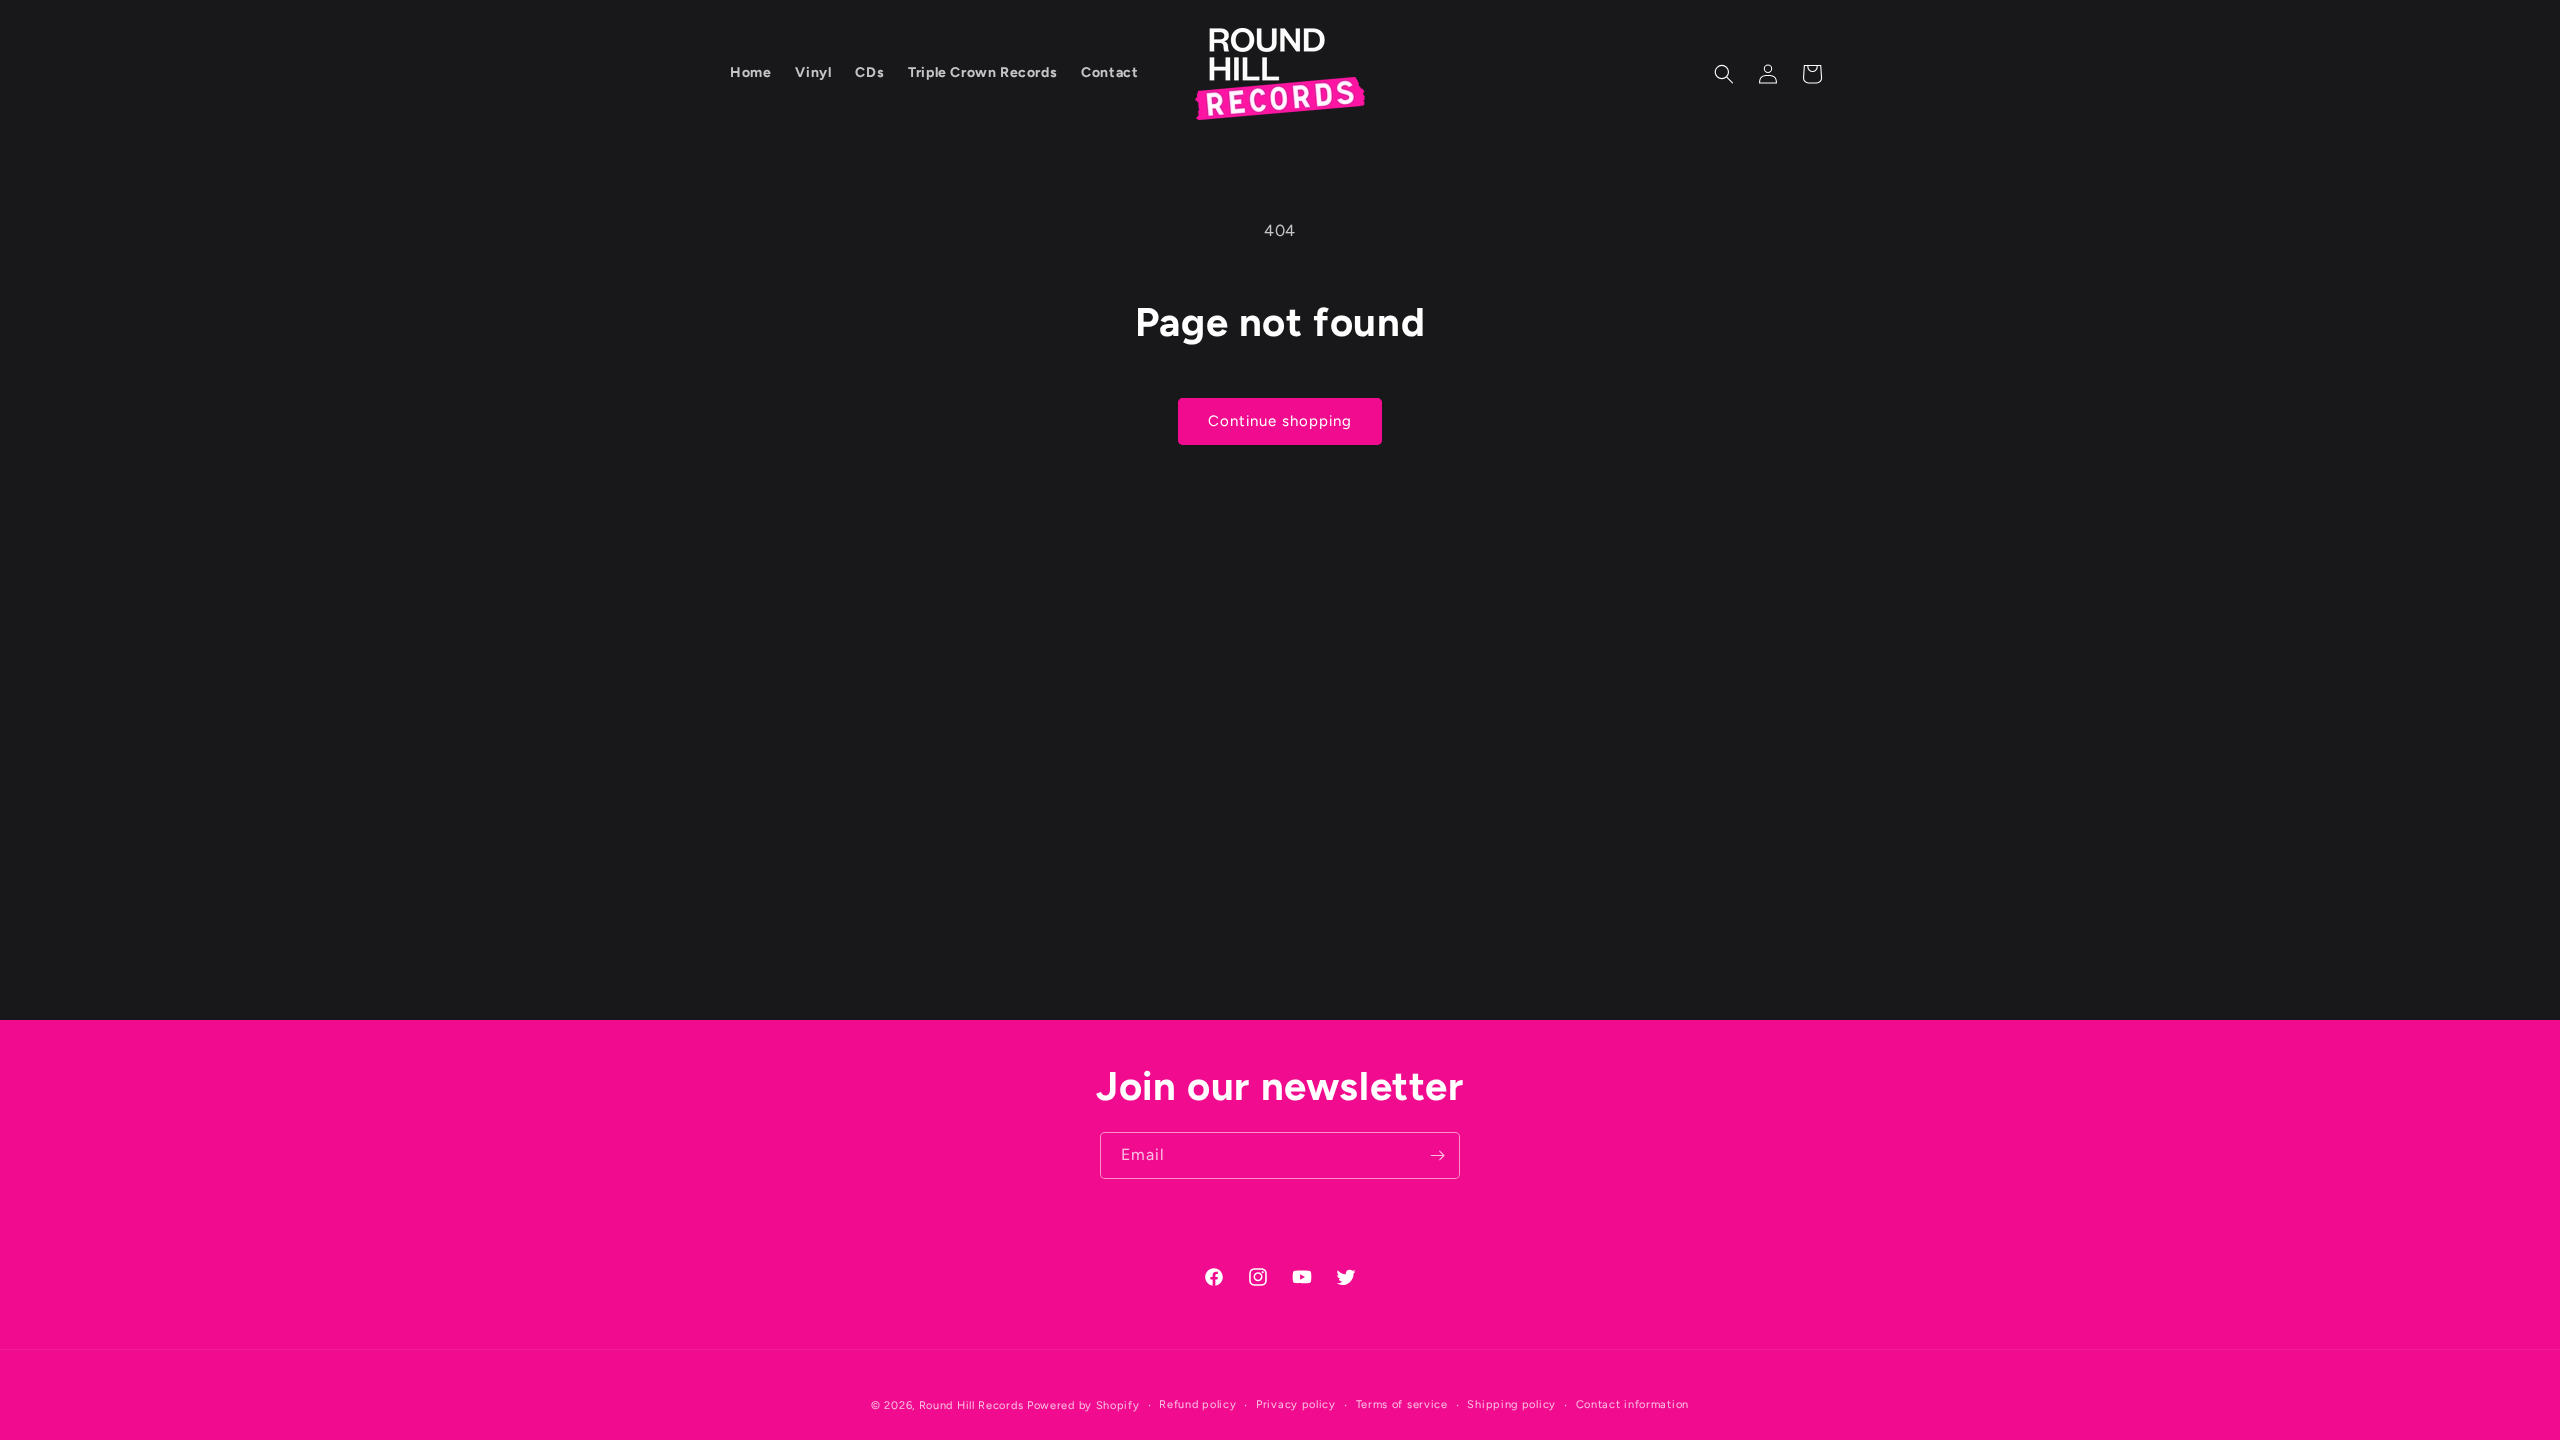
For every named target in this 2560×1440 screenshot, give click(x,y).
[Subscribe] (1437, 1155)
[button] (1724, 74)
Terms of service (1402, 1404)
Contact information (1632, 1404)
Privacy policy (1296, 1404)
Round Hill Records (971, 1405)
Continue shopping (1280, 421)
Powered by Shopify (1083, 1405)
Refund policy (1197, 1404)
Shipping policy (1511, 1404)
